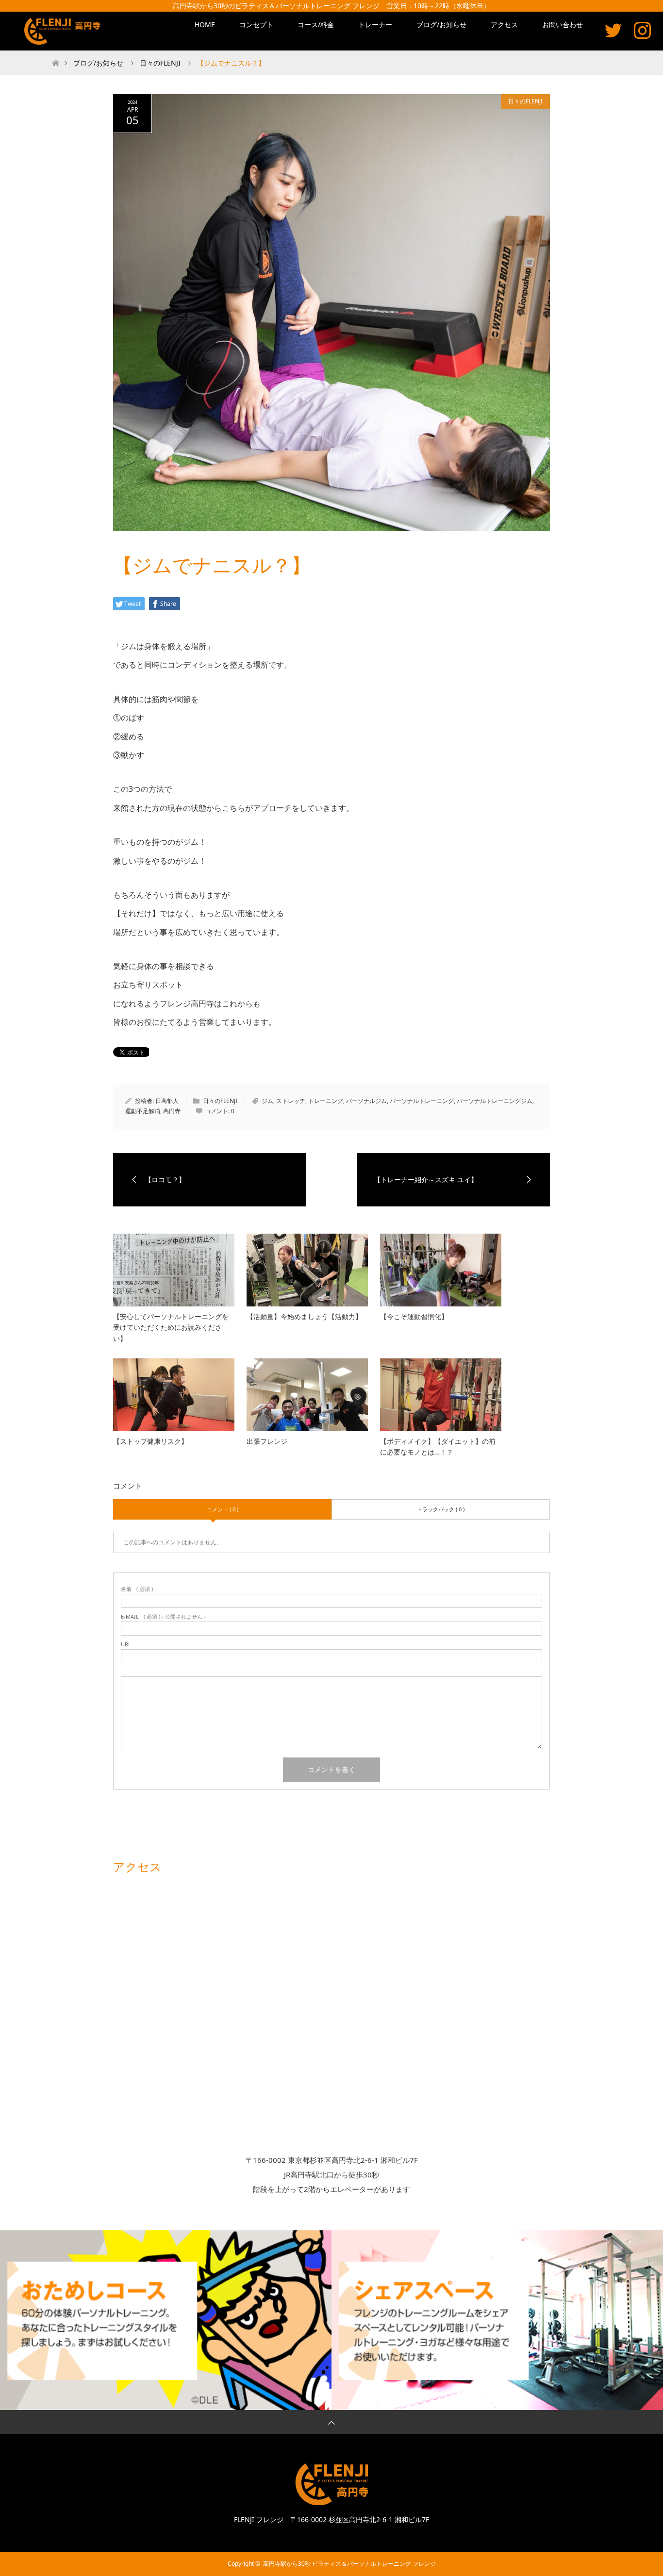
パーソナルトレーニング (422, 1101)
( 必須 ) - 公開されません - (163, 1616)
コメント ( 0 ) (223, 1509)
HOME (205, 25)
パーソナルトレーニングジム (495, 1101)
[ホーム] (56, 54)
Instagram (642, 30)
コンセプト (256, 25)
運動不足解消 (143, 1111)
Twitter (613, 30)
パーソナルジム (366, 1101)
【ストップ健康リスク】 (150, 1441)
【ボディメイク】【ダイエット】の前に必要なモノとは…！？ (438, 1447)
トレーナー (375, 25)
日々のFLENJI (525, 101)
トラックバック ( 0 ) (441, 1509)
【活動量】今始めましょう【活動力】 (304, 1316)
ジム (267, 1101)
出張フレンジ (267, 1441)
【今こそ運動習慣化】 (414, 1316)
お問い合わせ (563, 25)
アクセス (504, 25)
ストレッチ (291, 1101)
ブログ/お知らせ (441, 25)
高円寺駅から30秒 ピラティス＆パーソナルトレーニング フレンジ (349, 2564)
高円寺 (172, 1111)
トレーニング (326, 1101)
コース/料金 (316, 25)
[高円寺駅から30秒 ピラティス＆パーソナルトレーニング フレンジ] (64, 31)
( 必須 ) (137, 1589)
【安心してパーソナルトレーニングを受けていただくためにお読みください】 (171, 1327)
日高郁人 (167, 1101)
